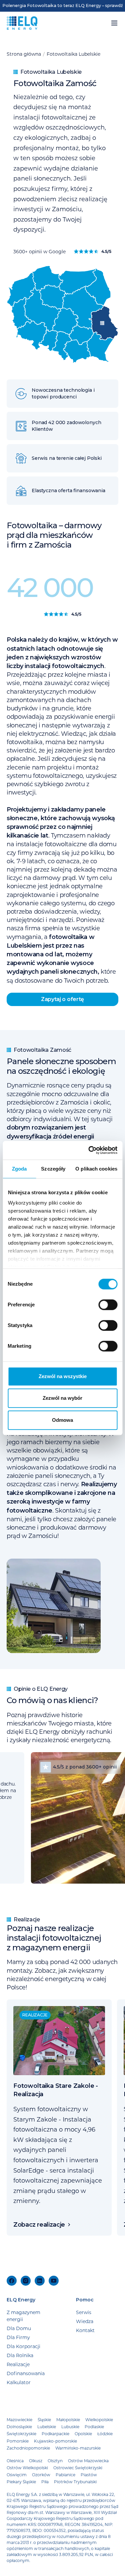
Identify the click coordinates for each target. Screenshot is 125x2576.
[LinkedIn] (40, 2281)
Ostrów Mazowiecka (88, 2461)
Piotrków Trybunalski (75, 2482)
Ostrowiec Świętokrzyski (78, 2468)
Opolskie (83, 2434)
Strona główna (24, 54)
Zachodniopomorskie (28, 2448)
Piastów (89, 2475)
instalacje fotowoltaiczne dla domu (66, 844)
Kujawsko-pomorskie (55, 2441)
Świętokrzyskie (21, 2434)
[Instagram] (26, 2281)
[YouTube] (54, 2281)
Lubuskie (70, 2427)
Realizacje (18, 2364)
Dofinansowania (26, 2373)
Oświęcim (17, 2475)
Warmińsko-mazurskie (78, 2448)
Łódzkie (105, 2434)
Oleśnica (15, 2461)
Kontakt (85, 2330)
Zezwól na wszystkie (63, 1376)
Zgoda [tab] (19, 1169)
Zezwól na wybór (62, 1398)
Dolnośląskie (19, 2427)
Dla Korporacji (23, 2346)
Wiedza (85, 2321)
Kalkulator (19, 2382)
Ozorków (41, 2475)
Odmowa (62, 1420)
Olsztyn (55, 2461)
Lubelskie (47, 2427)
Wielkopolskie (99, 2420)
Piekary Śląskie (21, 2482)
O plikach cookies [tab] (96, 1169)
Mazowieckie (19, 2420)
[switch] (108, 1305)
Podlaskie (94, 2427)
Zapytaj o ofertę (62, 999)
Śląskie (44, 2420)
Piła (45, 2482)
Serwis (84, 2312)
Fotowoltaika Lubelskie (73, 54)
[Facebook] (12, 2281)
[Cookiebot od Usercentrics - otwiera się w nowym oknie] (89, 1150)
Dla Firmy (18, 2337)
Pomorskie (18, 2441)
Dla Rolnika (20, 2355)
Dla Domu (19, 2328)
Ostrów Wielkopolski (27, 2468)
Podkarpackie (55, 2434)
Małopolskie (68, 2420)
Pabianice (65, 2475)
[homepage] (22, 23)
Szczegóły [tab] (53, 1169)
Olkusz (36, 2461)
